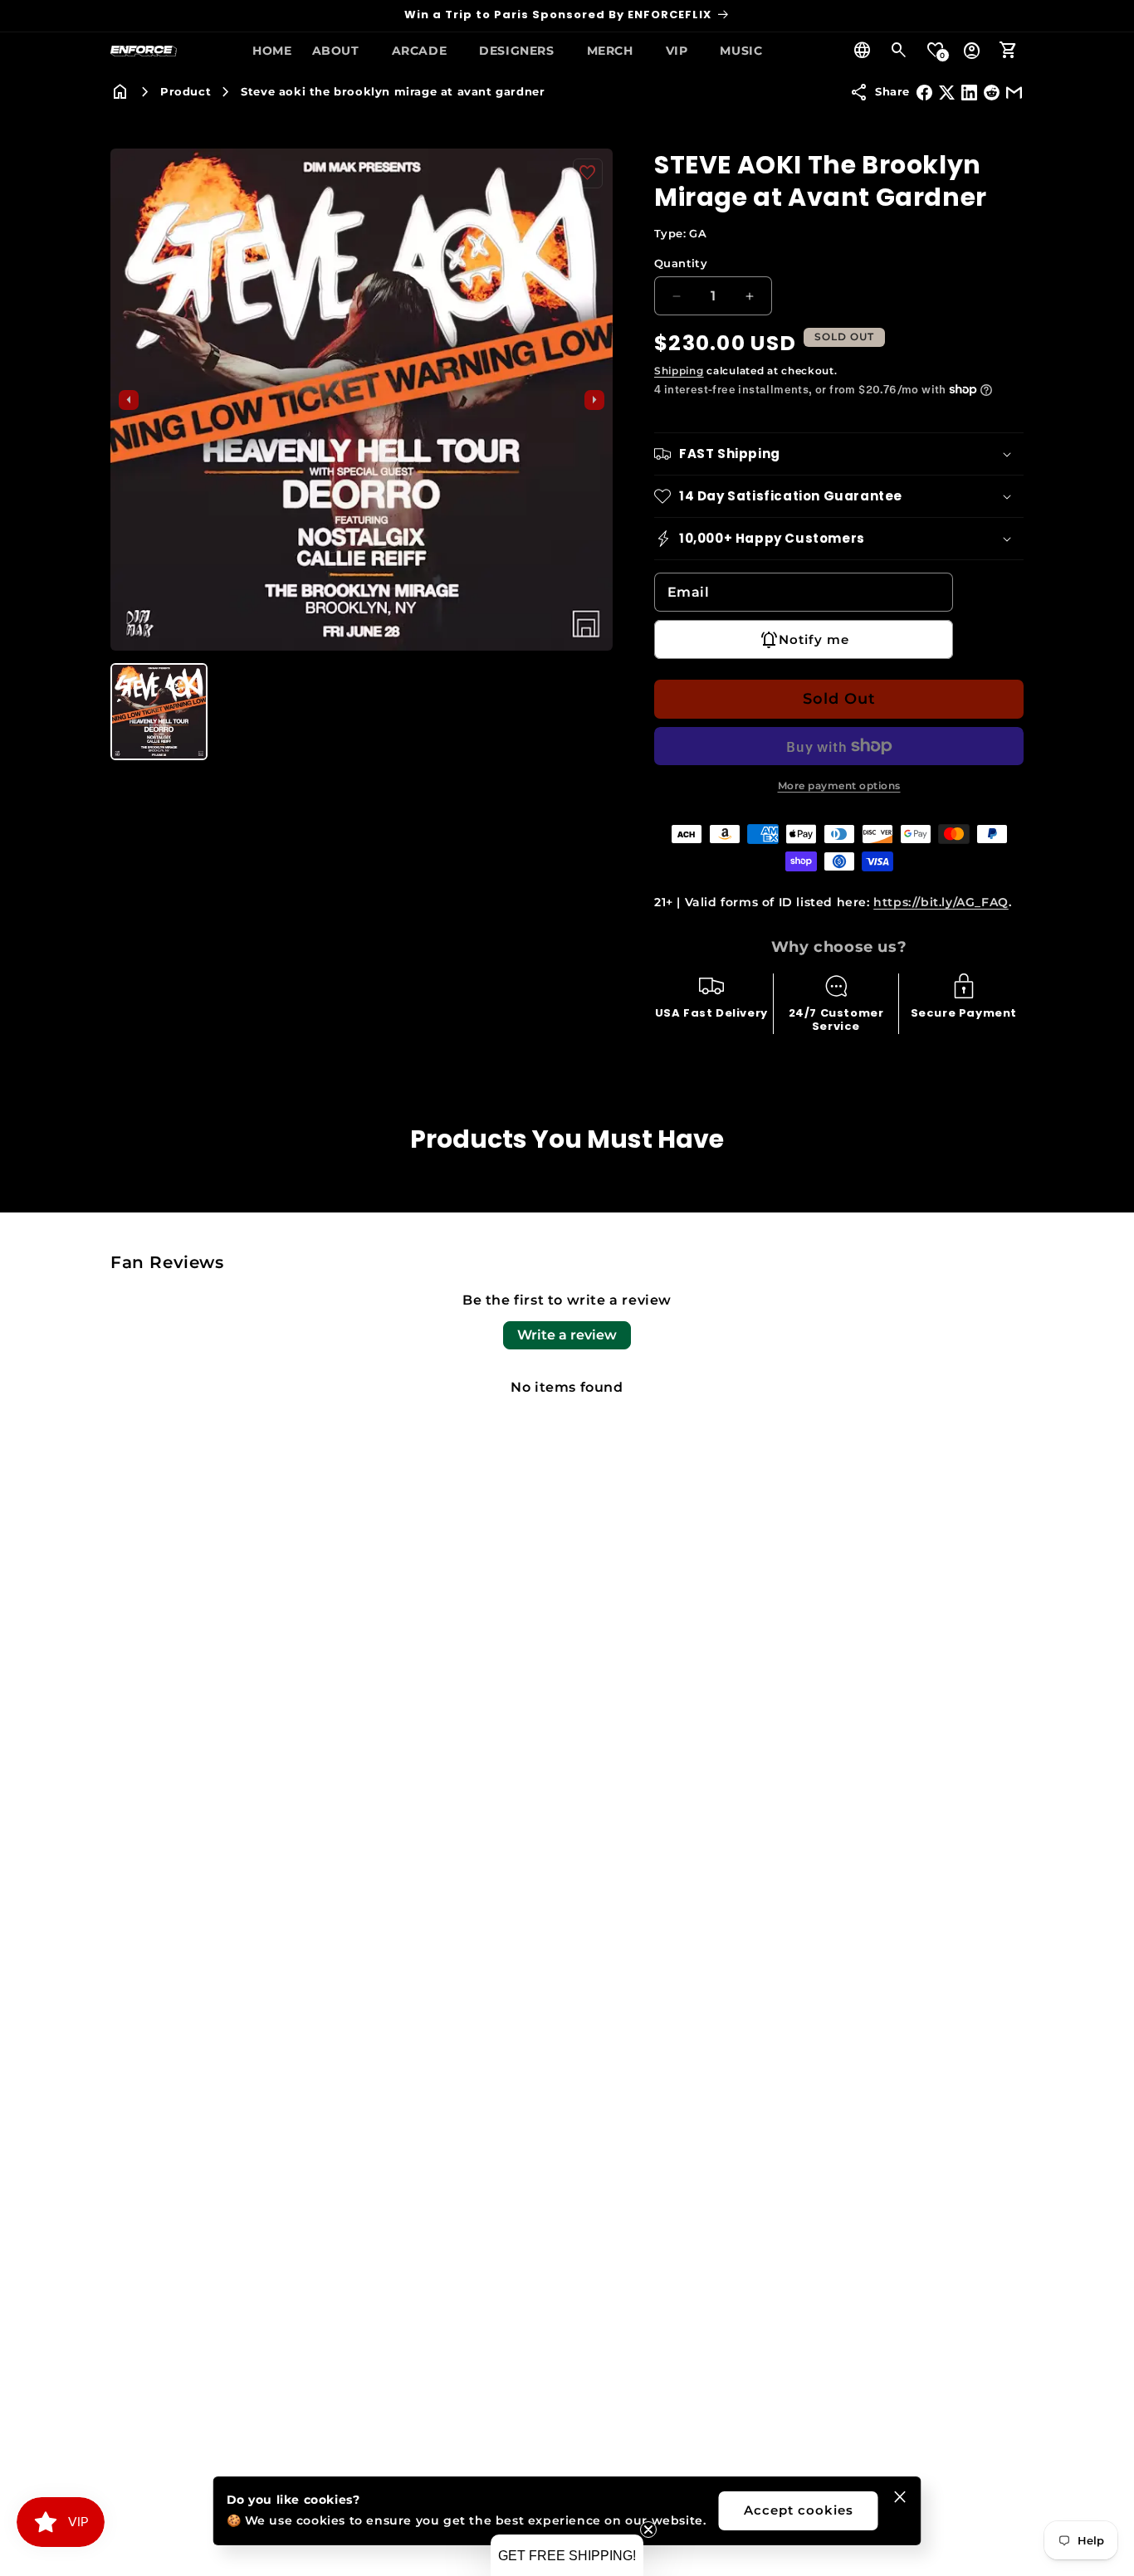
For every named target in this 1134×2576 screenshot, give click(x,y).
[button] (342, 51)
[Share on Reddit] (992, 93)
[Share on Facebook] (924, 93)
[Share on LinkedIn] (969, 93)
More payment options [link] (839, 785)
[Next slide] (594, 400)
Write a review (567, 1335)
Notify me (814, 639)
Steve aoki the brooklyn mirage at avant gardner (393, 91)
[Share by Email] (1014, 93)
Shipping (679, 371)
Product (186, 91)
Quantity (681, 263)
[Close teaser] (648, 2530)
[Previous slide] (129, 400)
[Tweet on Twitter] (947, 93)
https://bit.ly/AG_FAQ (941, 902)
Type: (680, 233)
